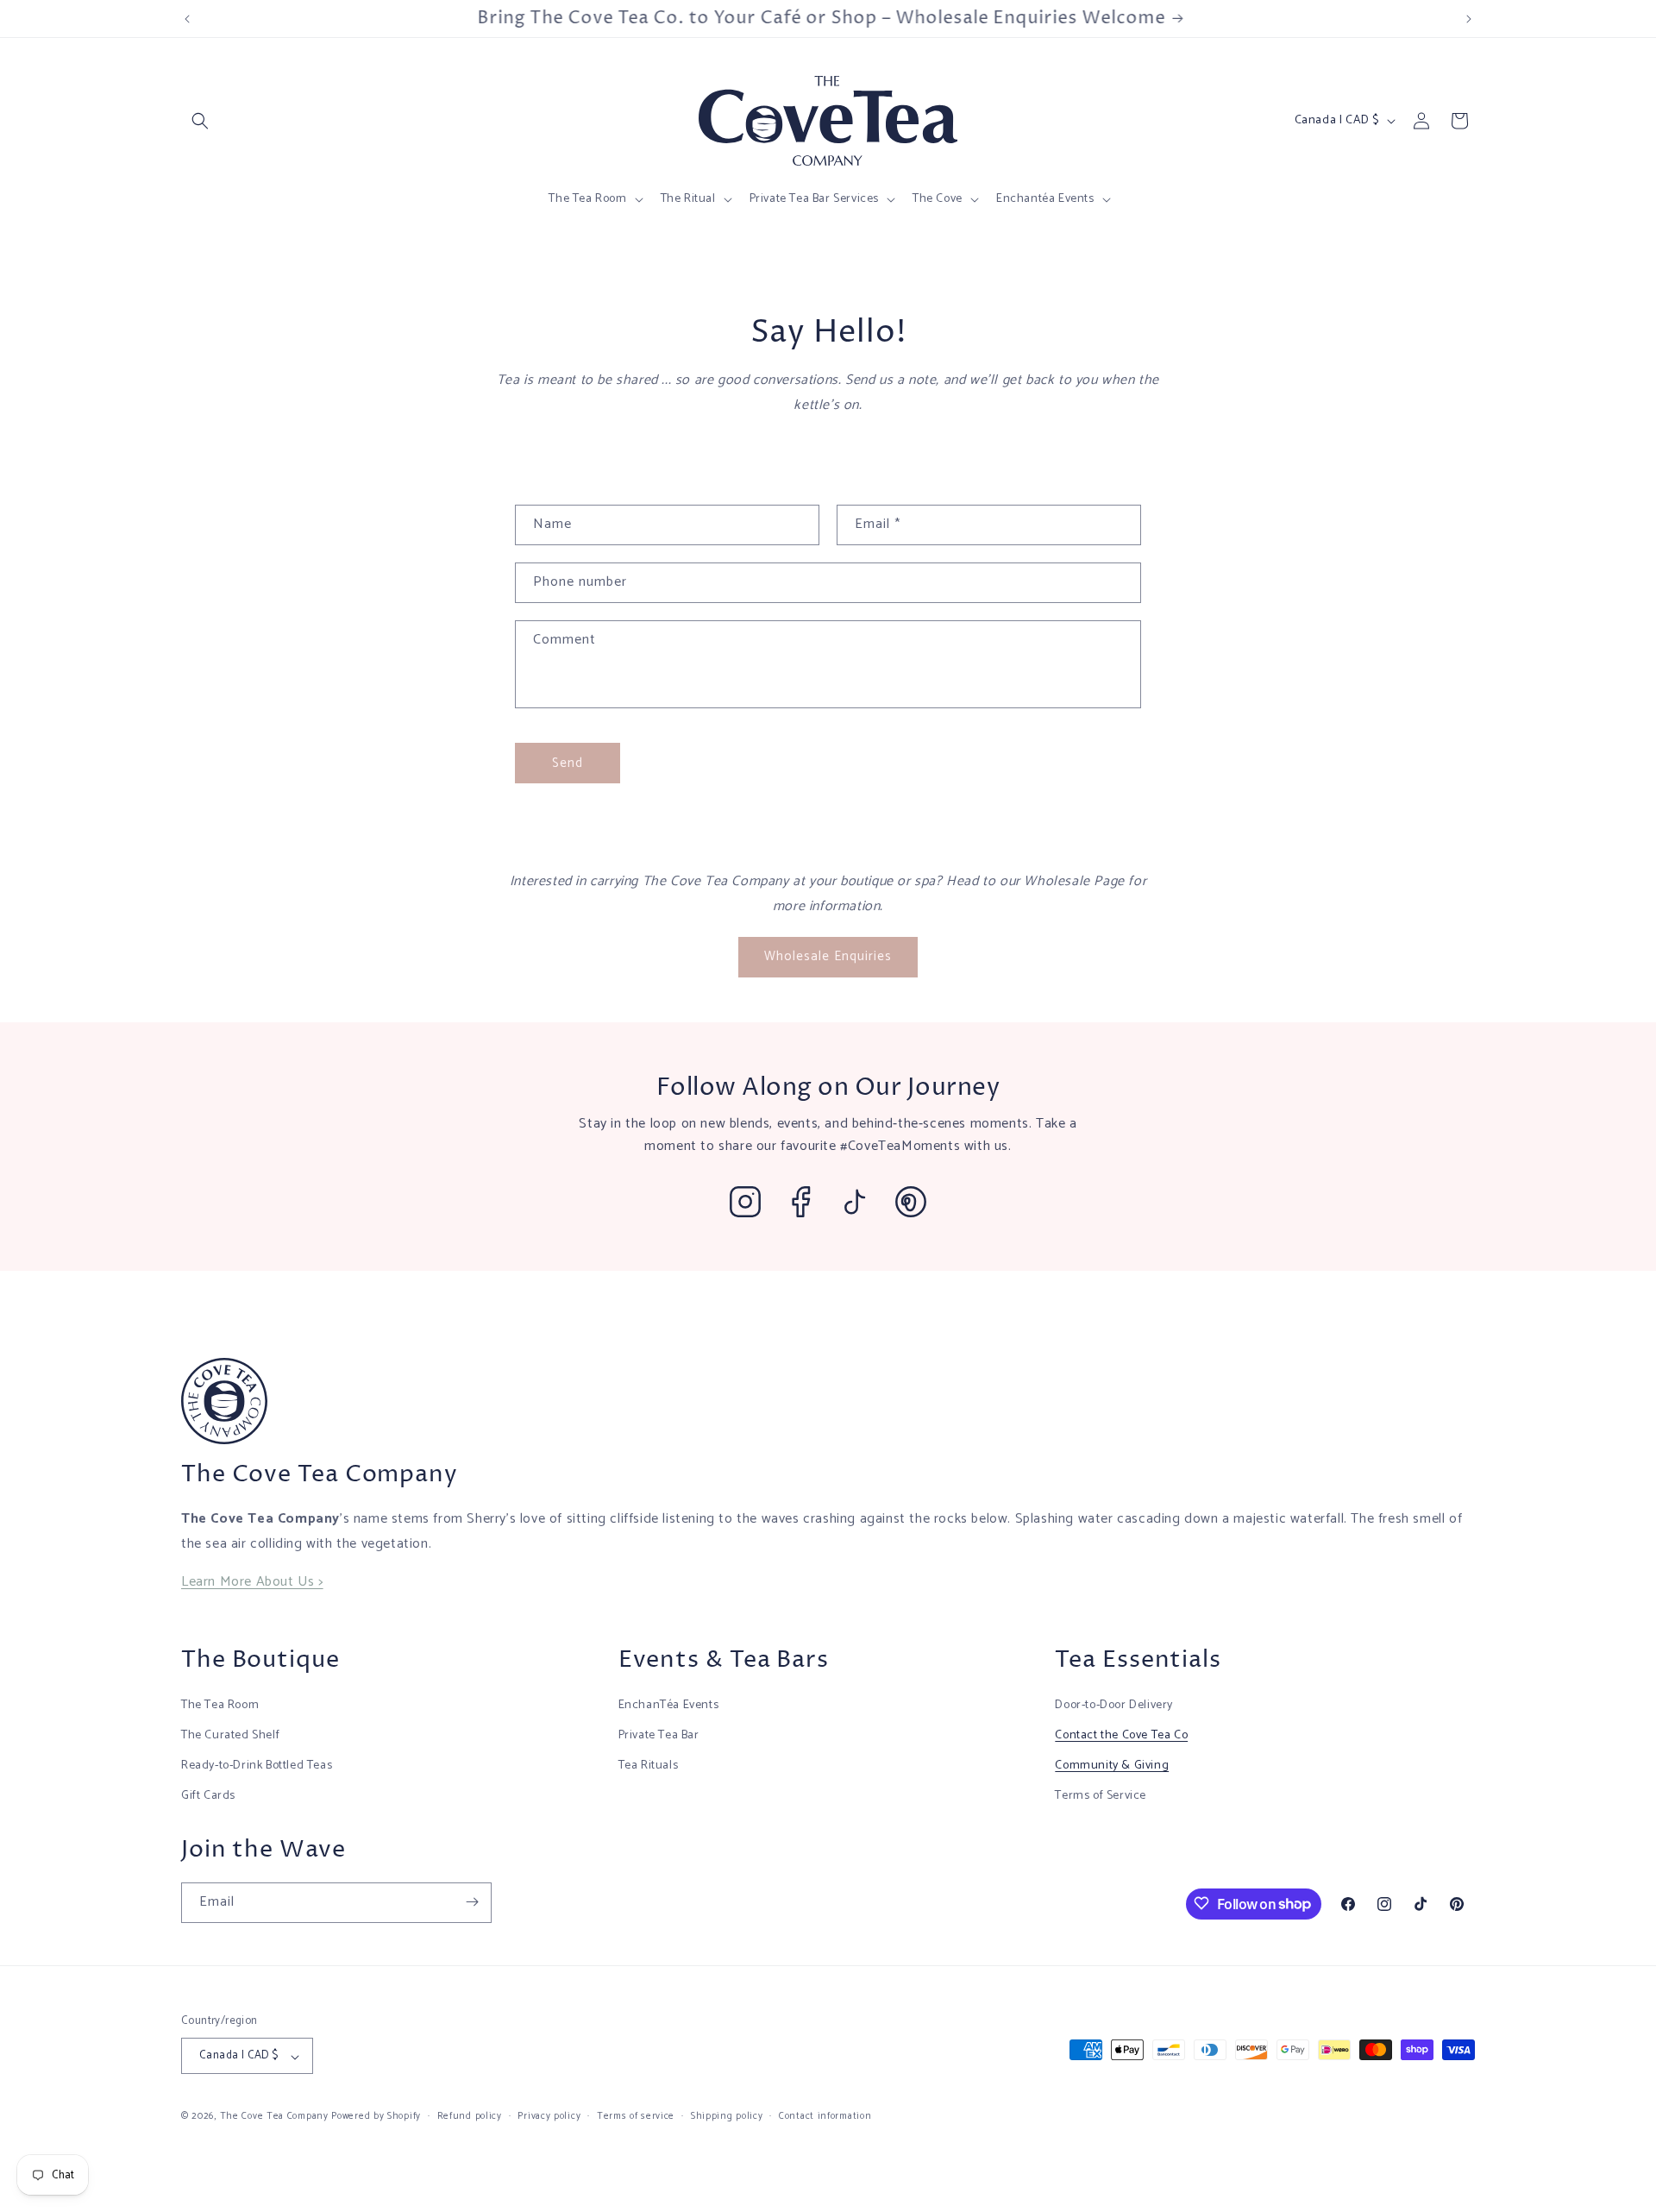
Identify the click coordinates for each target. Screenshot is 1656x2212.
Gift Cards (208, 1796)
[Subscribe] (472, 1902)
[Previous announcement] (187, 19)
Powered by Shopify (376, 2117)
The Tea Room (220, 1704)
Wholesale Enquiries (828, 956)
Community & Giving (1112, 1765)
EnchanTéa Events (669, 1704)
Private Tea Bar (659, 1734)
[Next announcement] (1469, 19)
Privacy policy (549, 2116)
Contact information (825, 2116)
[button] (200, 121)
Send (568, 763)
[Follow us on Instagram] (745, 1202)
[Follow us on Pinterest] (911, 1202)
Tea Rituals (649, 1765)
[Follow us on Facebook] (800, 1202)
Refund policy (470, 2116)
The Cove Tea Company (274, 2117)
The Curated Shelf (230, 1734)
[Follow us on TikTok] (856, 1202)
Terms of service (636, 2116)
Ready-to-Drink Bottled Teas (257, 1765)
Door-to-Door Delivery (1114, 1704)
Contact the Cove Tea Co (1121, 1734)
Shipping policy (727, 2116)
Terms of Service (1101, 1796)
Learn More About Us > (252, 1582)
